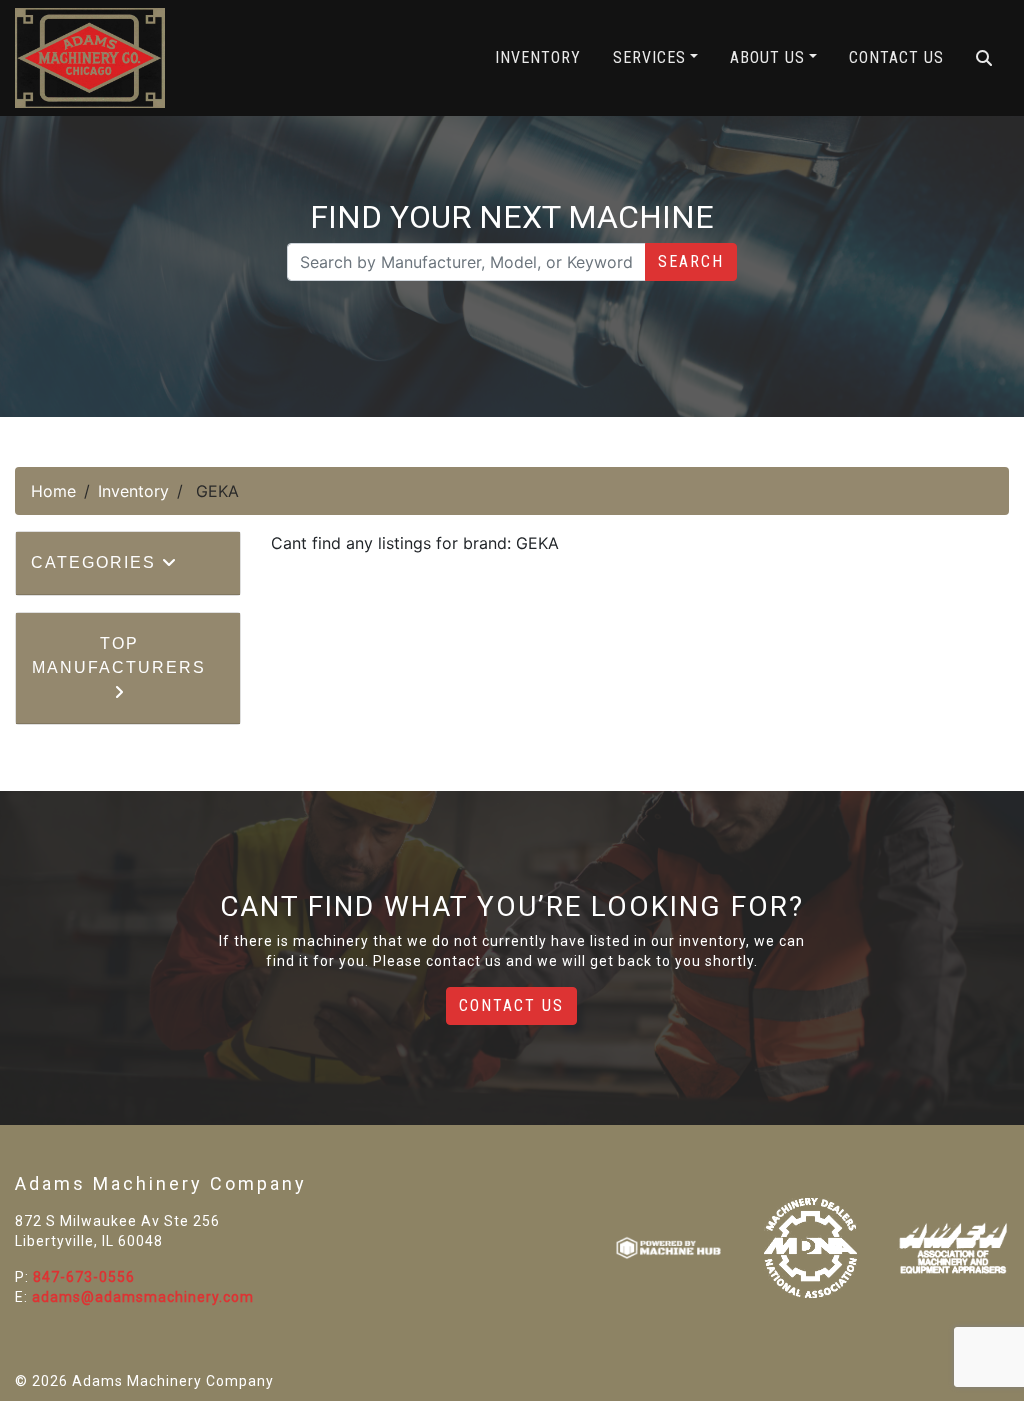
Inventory (538, 57)
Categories (96, 562)
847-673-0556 (84, 1277)
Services (649, 57)
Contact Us (896, 57)
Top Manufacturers (119, 655)
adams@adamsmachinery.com (143, 1297)
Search (691, 261)
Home (53, 491)
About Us (767, 57)
